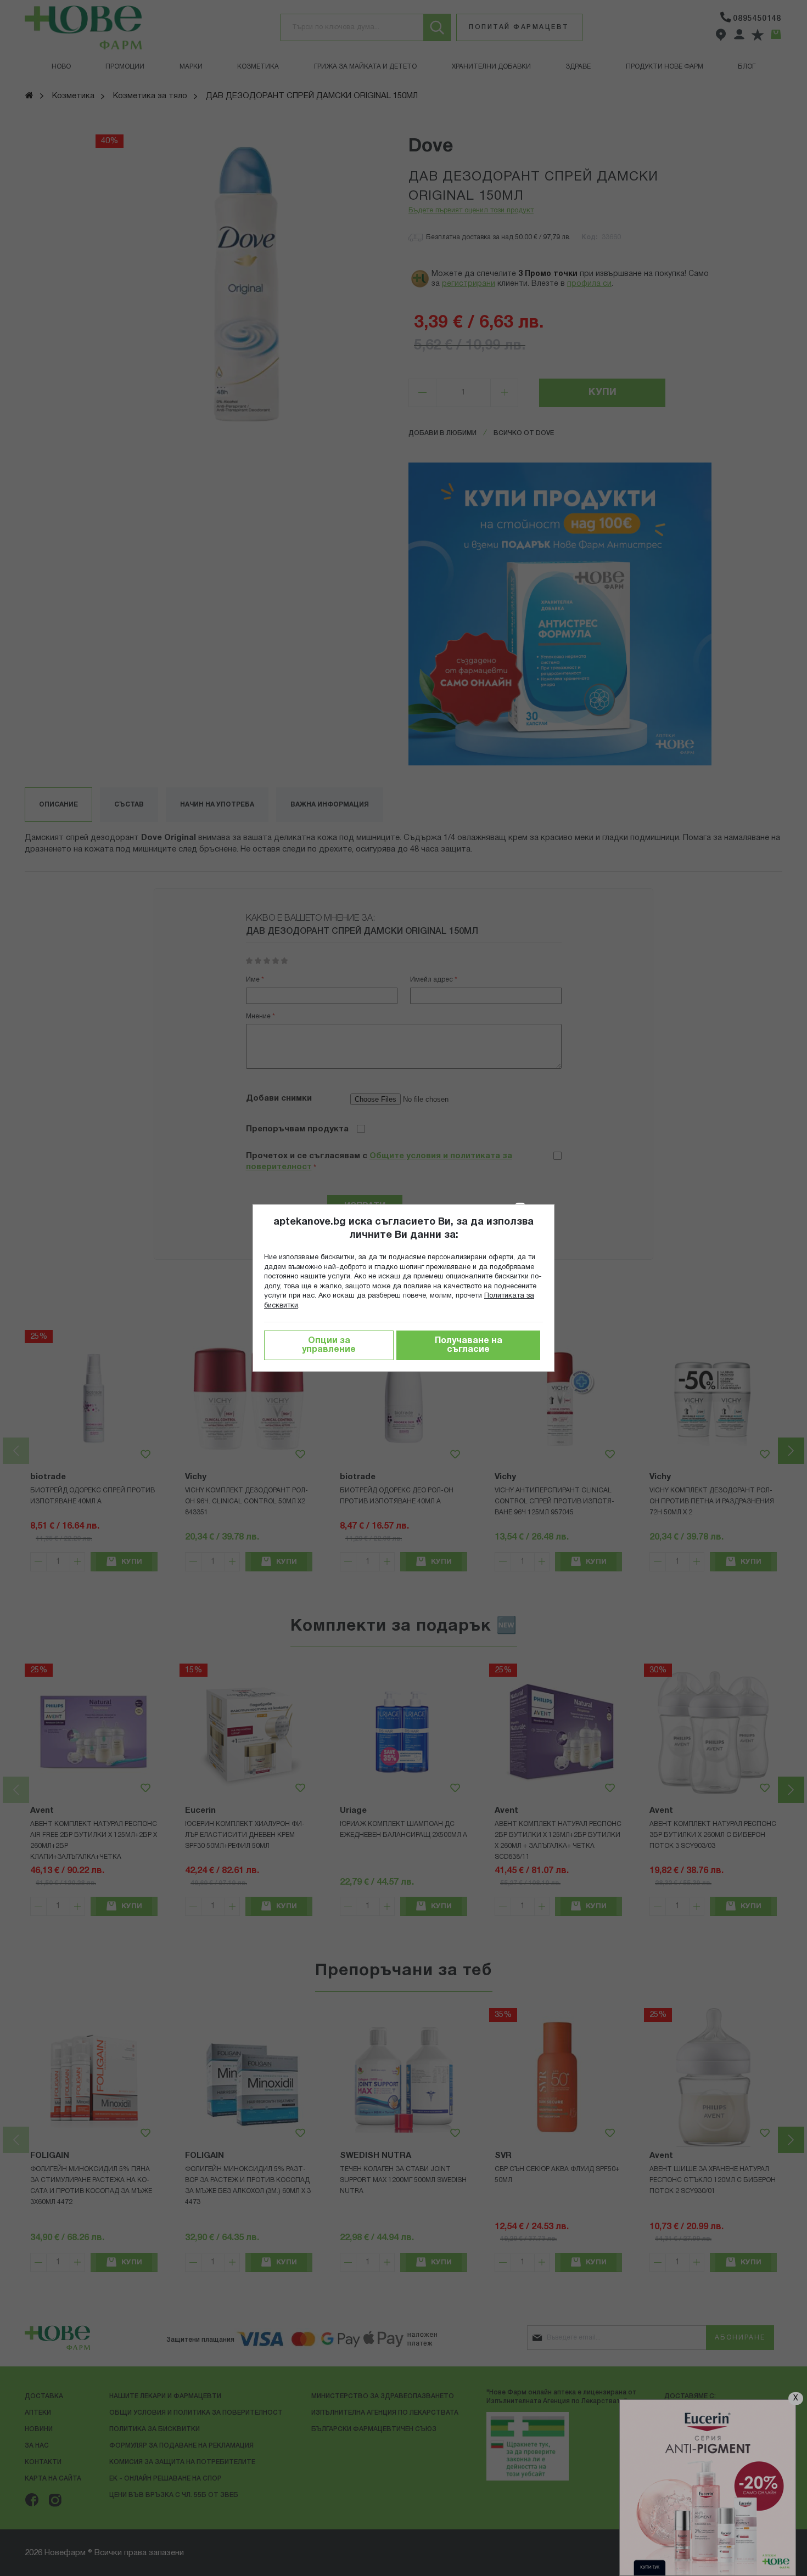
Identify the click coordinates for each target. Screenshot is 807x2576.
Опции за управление (329, 1345)
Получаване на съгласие (469, 1345)
